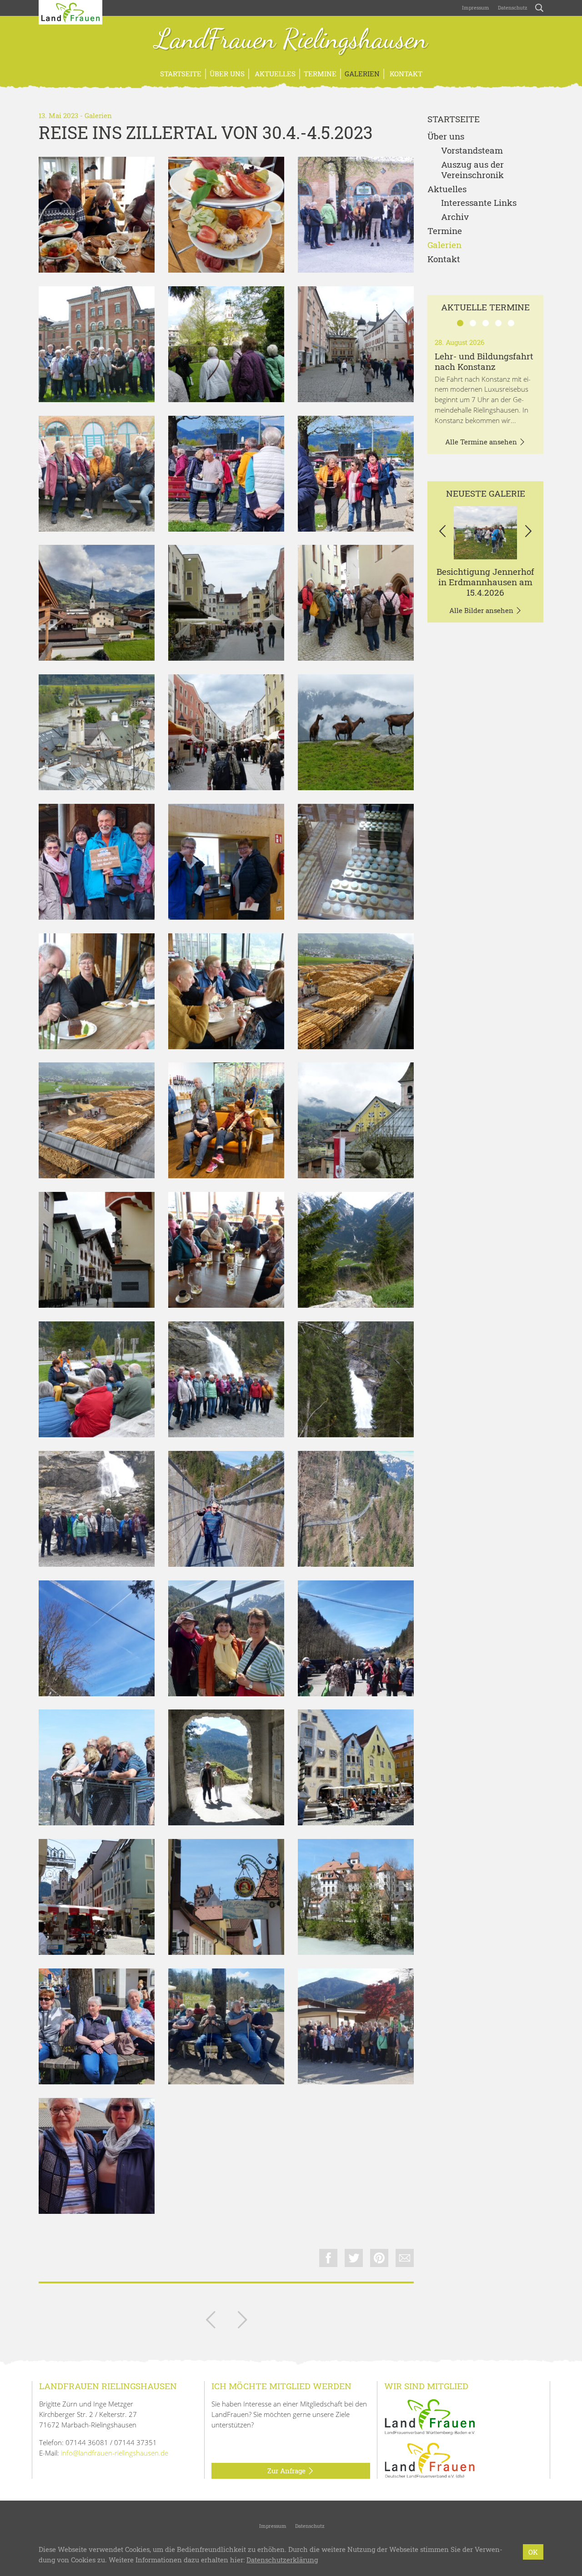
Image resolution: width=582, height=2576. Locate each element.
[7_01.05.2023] (356, 603)
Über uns (227, 74)
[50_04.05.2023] (226, 2026)
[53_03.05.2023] (97, 2156)
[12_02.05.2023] (356, 862)
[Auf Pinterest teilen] (379, 2258)
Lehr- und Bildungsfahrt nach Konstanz (484, 361)
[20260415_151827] (485, 533)
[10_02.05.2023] (356, 732)
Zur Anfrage (287, 2471)
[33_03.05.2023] (226, 1250)
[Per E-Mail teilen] (405, 2258)
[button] (442, 533)
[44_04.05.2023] (226, 1767)
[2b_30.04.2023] (226, 344)
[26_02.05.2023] (97, 991)
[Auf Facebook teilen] (328, 2258)
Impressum (475, 7)
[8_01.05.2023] (97, 732)
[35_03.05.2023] (97, 1379)
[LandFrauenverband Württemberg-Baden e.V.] (430, 2416)
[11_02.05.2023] (226, 862)
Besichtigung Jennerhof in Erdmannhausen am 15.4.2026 (485, 582)
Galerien (362, 74)
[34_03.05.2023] (356, 1250)
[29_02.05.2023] (97, 1120)
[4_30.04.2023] (356, 474)
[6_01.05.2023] (226, 603)
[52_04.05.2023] (356, 2026)
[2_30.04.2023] (356, 215)
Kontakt (405, 74)
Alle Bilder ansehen (482, 610)
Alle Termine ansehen (482, 442)
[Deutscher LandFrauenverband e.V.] (430, 2460)
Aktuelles (274, 74)
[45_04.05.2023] (356, 1767)
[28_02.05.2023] (356, 991)
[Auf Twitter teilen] (354, 2258)
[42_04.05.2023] (356, 1638)
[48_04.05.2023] (356, 1897)
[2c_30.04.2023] (356, 344)
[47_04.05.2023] (226, 1897)
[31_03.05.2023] (356, 1120)
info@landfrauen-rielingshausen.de (115, 2453)
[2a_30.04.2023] (97, 344)
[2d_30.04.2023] (97, 474)
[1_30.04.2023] (97, 215)
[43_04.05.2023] (97, 1767)
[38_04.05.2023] (226, 1509)
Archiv (455, 217)
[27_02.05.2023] (226, 991)
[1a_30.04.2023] (226, 215)
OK (533, 2552)
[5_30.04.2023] (97, 603)
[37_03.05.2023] (356, 1379)
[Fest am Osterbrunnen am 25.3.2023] (211, 2322)
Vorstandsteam (472, 151)
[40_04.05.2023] (97, 1638)
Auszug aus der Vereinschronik (472, 170)
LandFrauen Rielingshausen (291, 40)
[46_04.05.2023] (97, 1897)
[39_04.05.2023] (356, 1509)
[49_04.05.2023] (97, 2026)
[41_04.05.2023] (226, 1638)
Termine (320, 74)
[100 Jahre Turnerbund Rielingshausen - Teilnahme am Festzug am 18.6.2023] (242, 2322)
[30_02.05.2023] (226, 1120)
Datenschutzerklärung (282, 2560)
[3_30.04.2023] (226, 474)
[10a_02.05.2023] (97, 862)
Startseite (181, 74)
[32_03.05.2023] (97, 1250)
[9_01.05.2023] (226, 732)
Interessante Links (479, 203)
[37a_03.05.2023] (97, 1509)
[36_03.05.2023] (226, 1379)
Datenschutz (512, 7)
